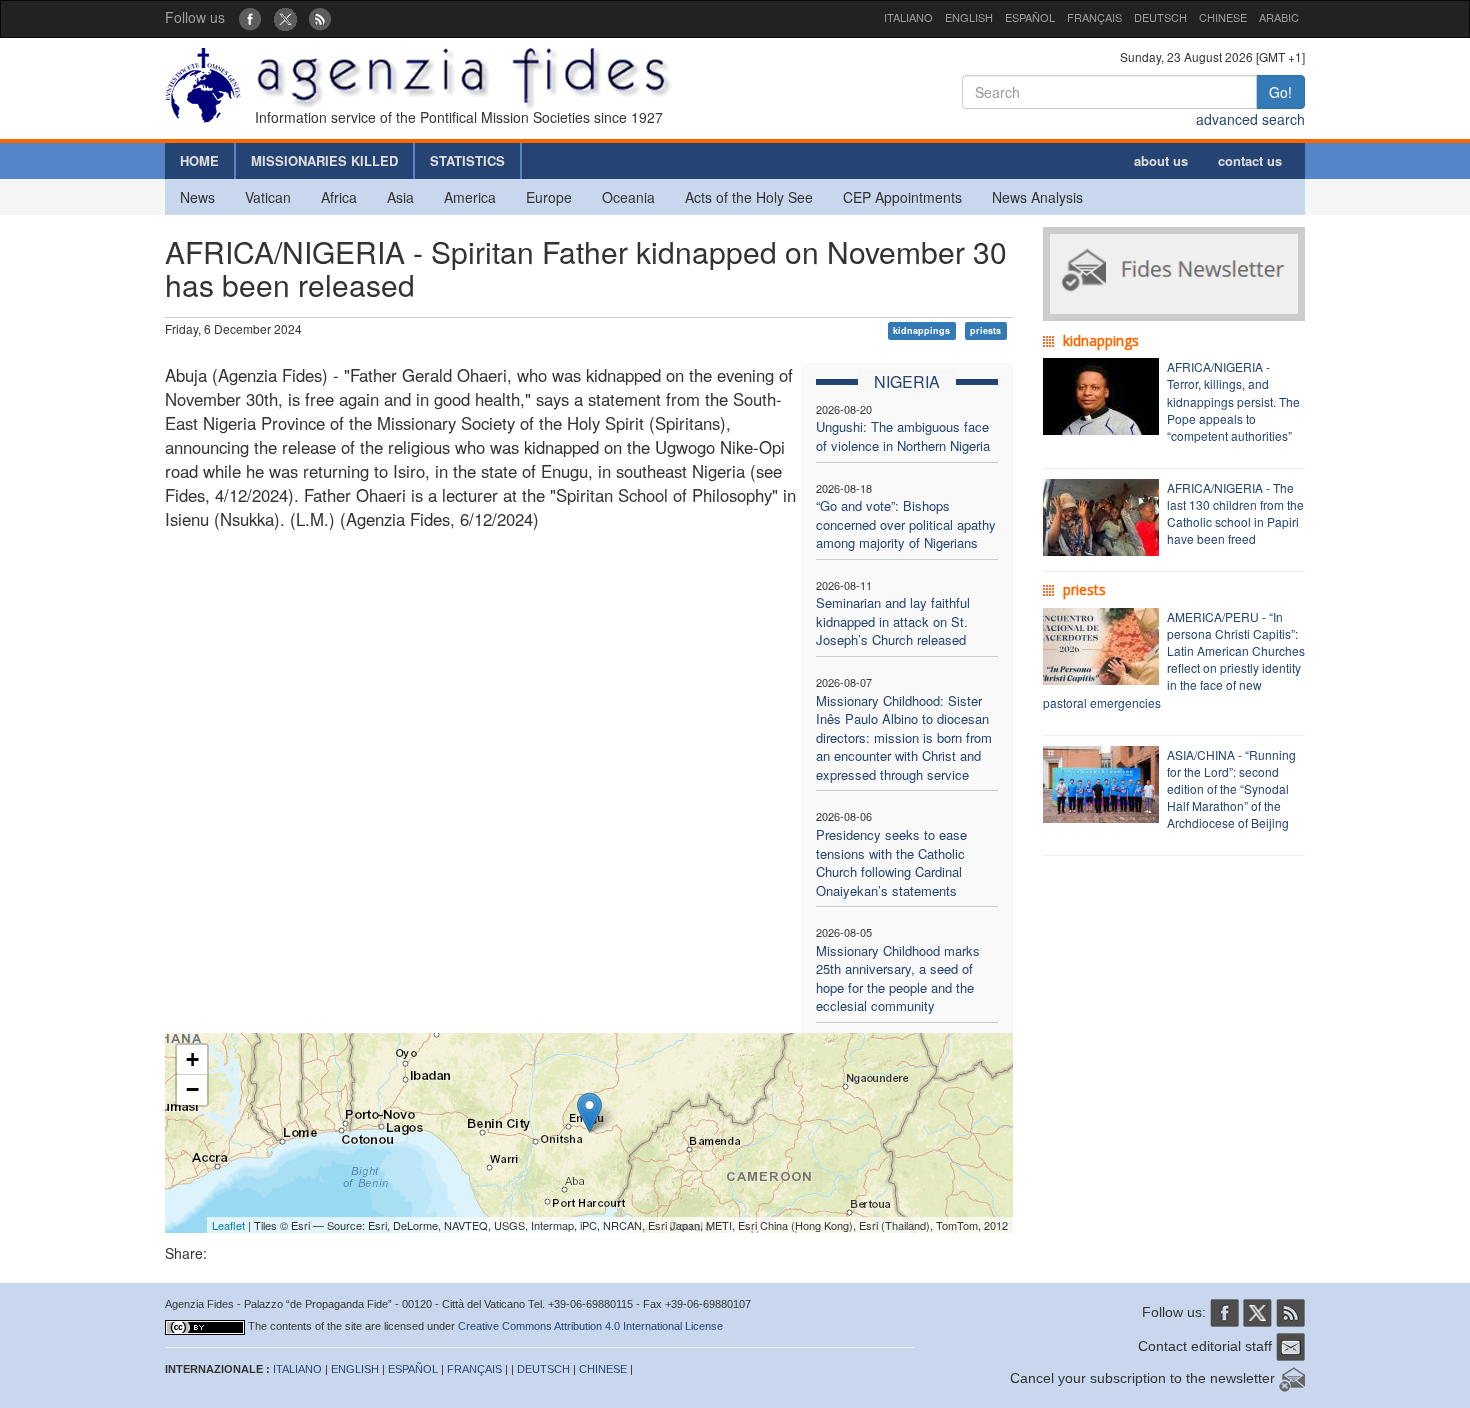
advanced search (1250, 119)
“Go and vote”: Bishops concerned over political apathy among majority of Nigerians (906, 524)
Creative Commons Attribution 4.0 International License (590, 1326)
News (197, 197)
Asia (400, 197)
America (470, 197)
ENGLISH (969, 17)
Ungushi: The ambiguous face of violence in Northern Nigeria (903, 436)
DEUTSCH (1160, 17)
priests (985, 330)
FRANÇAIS (1094, 17)
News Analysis (1037, 197)
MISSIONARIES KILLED (324, 160)
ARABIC (1279, 17)
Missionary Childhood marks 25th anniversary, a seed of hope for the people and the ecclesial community (898, 978)
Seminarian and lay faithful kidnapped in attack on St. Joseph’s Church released (893, 621)
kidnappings (921, 330)
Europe (549, 197)
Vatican (268, 197)
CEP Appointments (902, 197)
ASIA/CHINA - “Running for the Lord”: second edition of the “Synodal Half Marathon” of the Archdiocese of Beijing (1231, 789)
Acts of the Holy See (749, 197)
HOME (199, 160)
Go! (1280, 92)
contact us (1250, 160)
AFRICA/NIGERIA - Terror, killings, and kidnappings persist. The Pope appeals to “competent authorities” (1233, 401)
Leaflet (228, 1225)
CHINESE (1223, 17)
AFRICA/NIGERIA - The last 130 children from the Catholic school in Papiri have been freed (1235, 513)
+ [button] (192, 1059)
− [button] (192, 1089)
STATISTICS (467, 160)
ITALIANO (908, 17)
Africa (339, 197)
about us (1161, 160)
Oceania (628, 197)
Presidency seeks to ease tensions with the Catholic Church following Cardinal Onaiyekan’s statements (891, 862)
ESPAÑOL (1030, 17)
